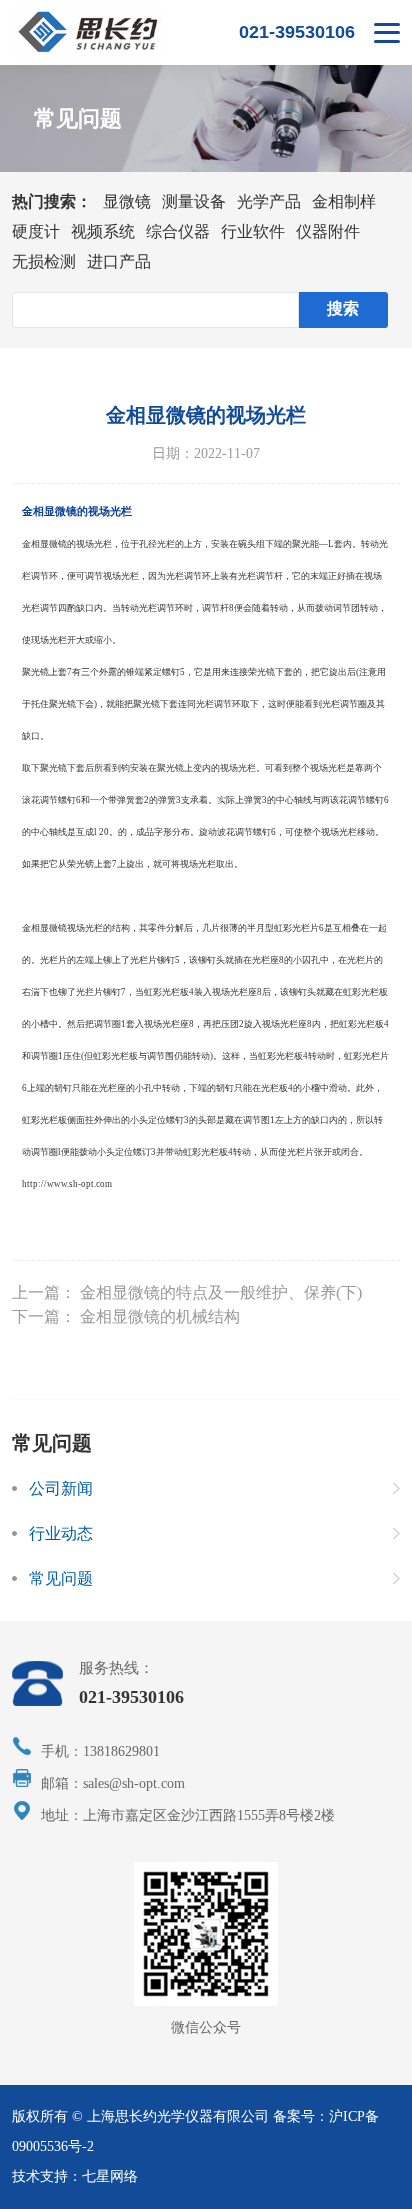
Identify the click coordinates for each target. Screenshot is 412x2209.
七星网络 (110, 2176)
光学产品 (269, 201)
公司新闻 (61, 1488)
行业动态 (61, 1533)
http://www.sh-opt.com (67, 1184)
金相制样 (344, 201)
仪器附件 (328, 231)
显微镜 (127, 201)
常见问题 (61, 1578)
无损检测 (44, 261)
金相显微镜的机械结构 (160, 1316)
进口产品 (119, 261)
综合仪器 (178, 231)
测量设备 (194, 201)
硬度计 (36, 231)
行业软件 (253, 231)
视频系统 (103, 231)
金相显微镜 (44, 544)
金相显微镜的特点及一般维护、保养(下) (221, 1292)
